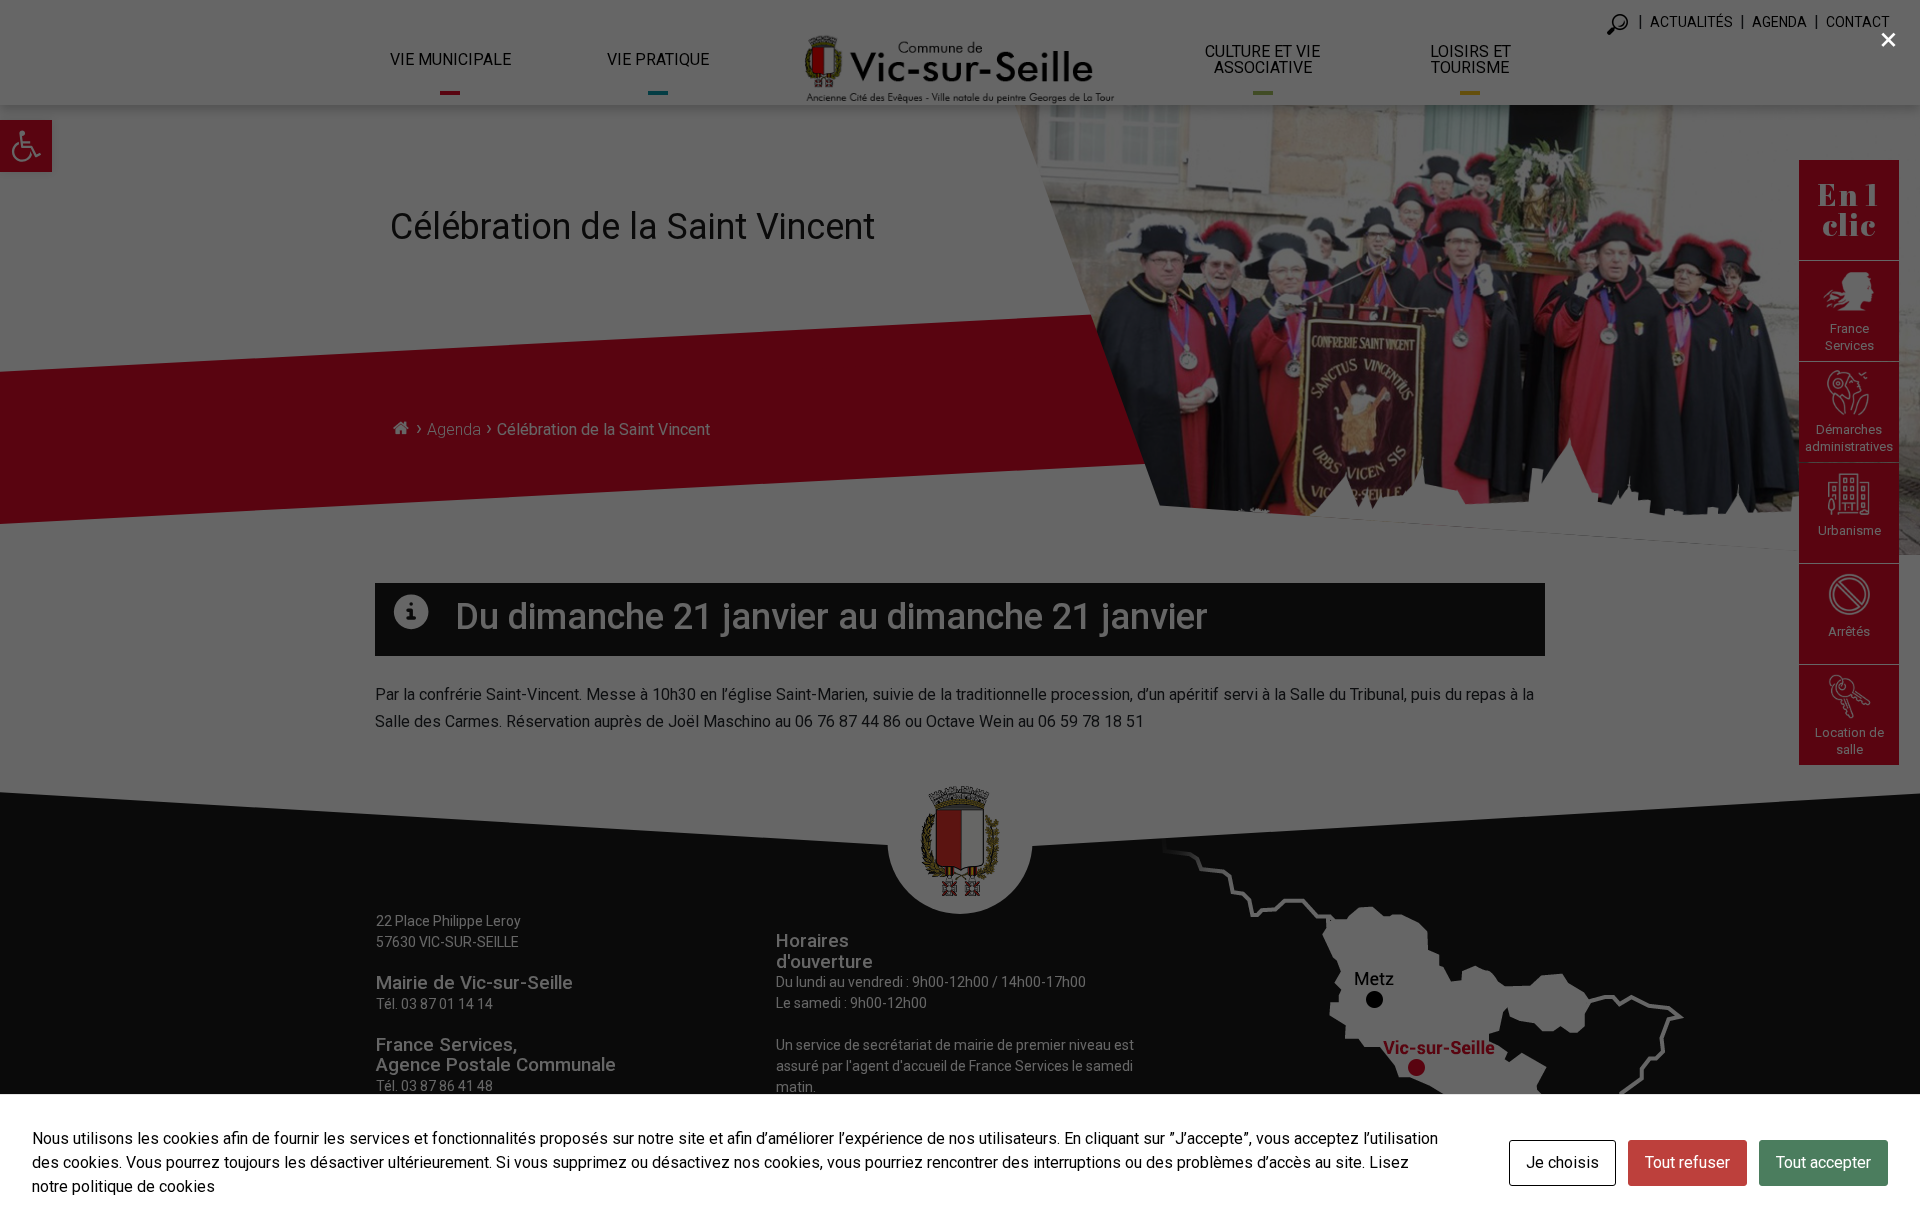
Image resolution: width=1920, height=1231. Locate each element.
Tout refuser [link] (1687, 1162)
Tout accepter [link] (1823, 1162)
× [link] (1888, 39)
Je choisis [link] (1562, 1162)
